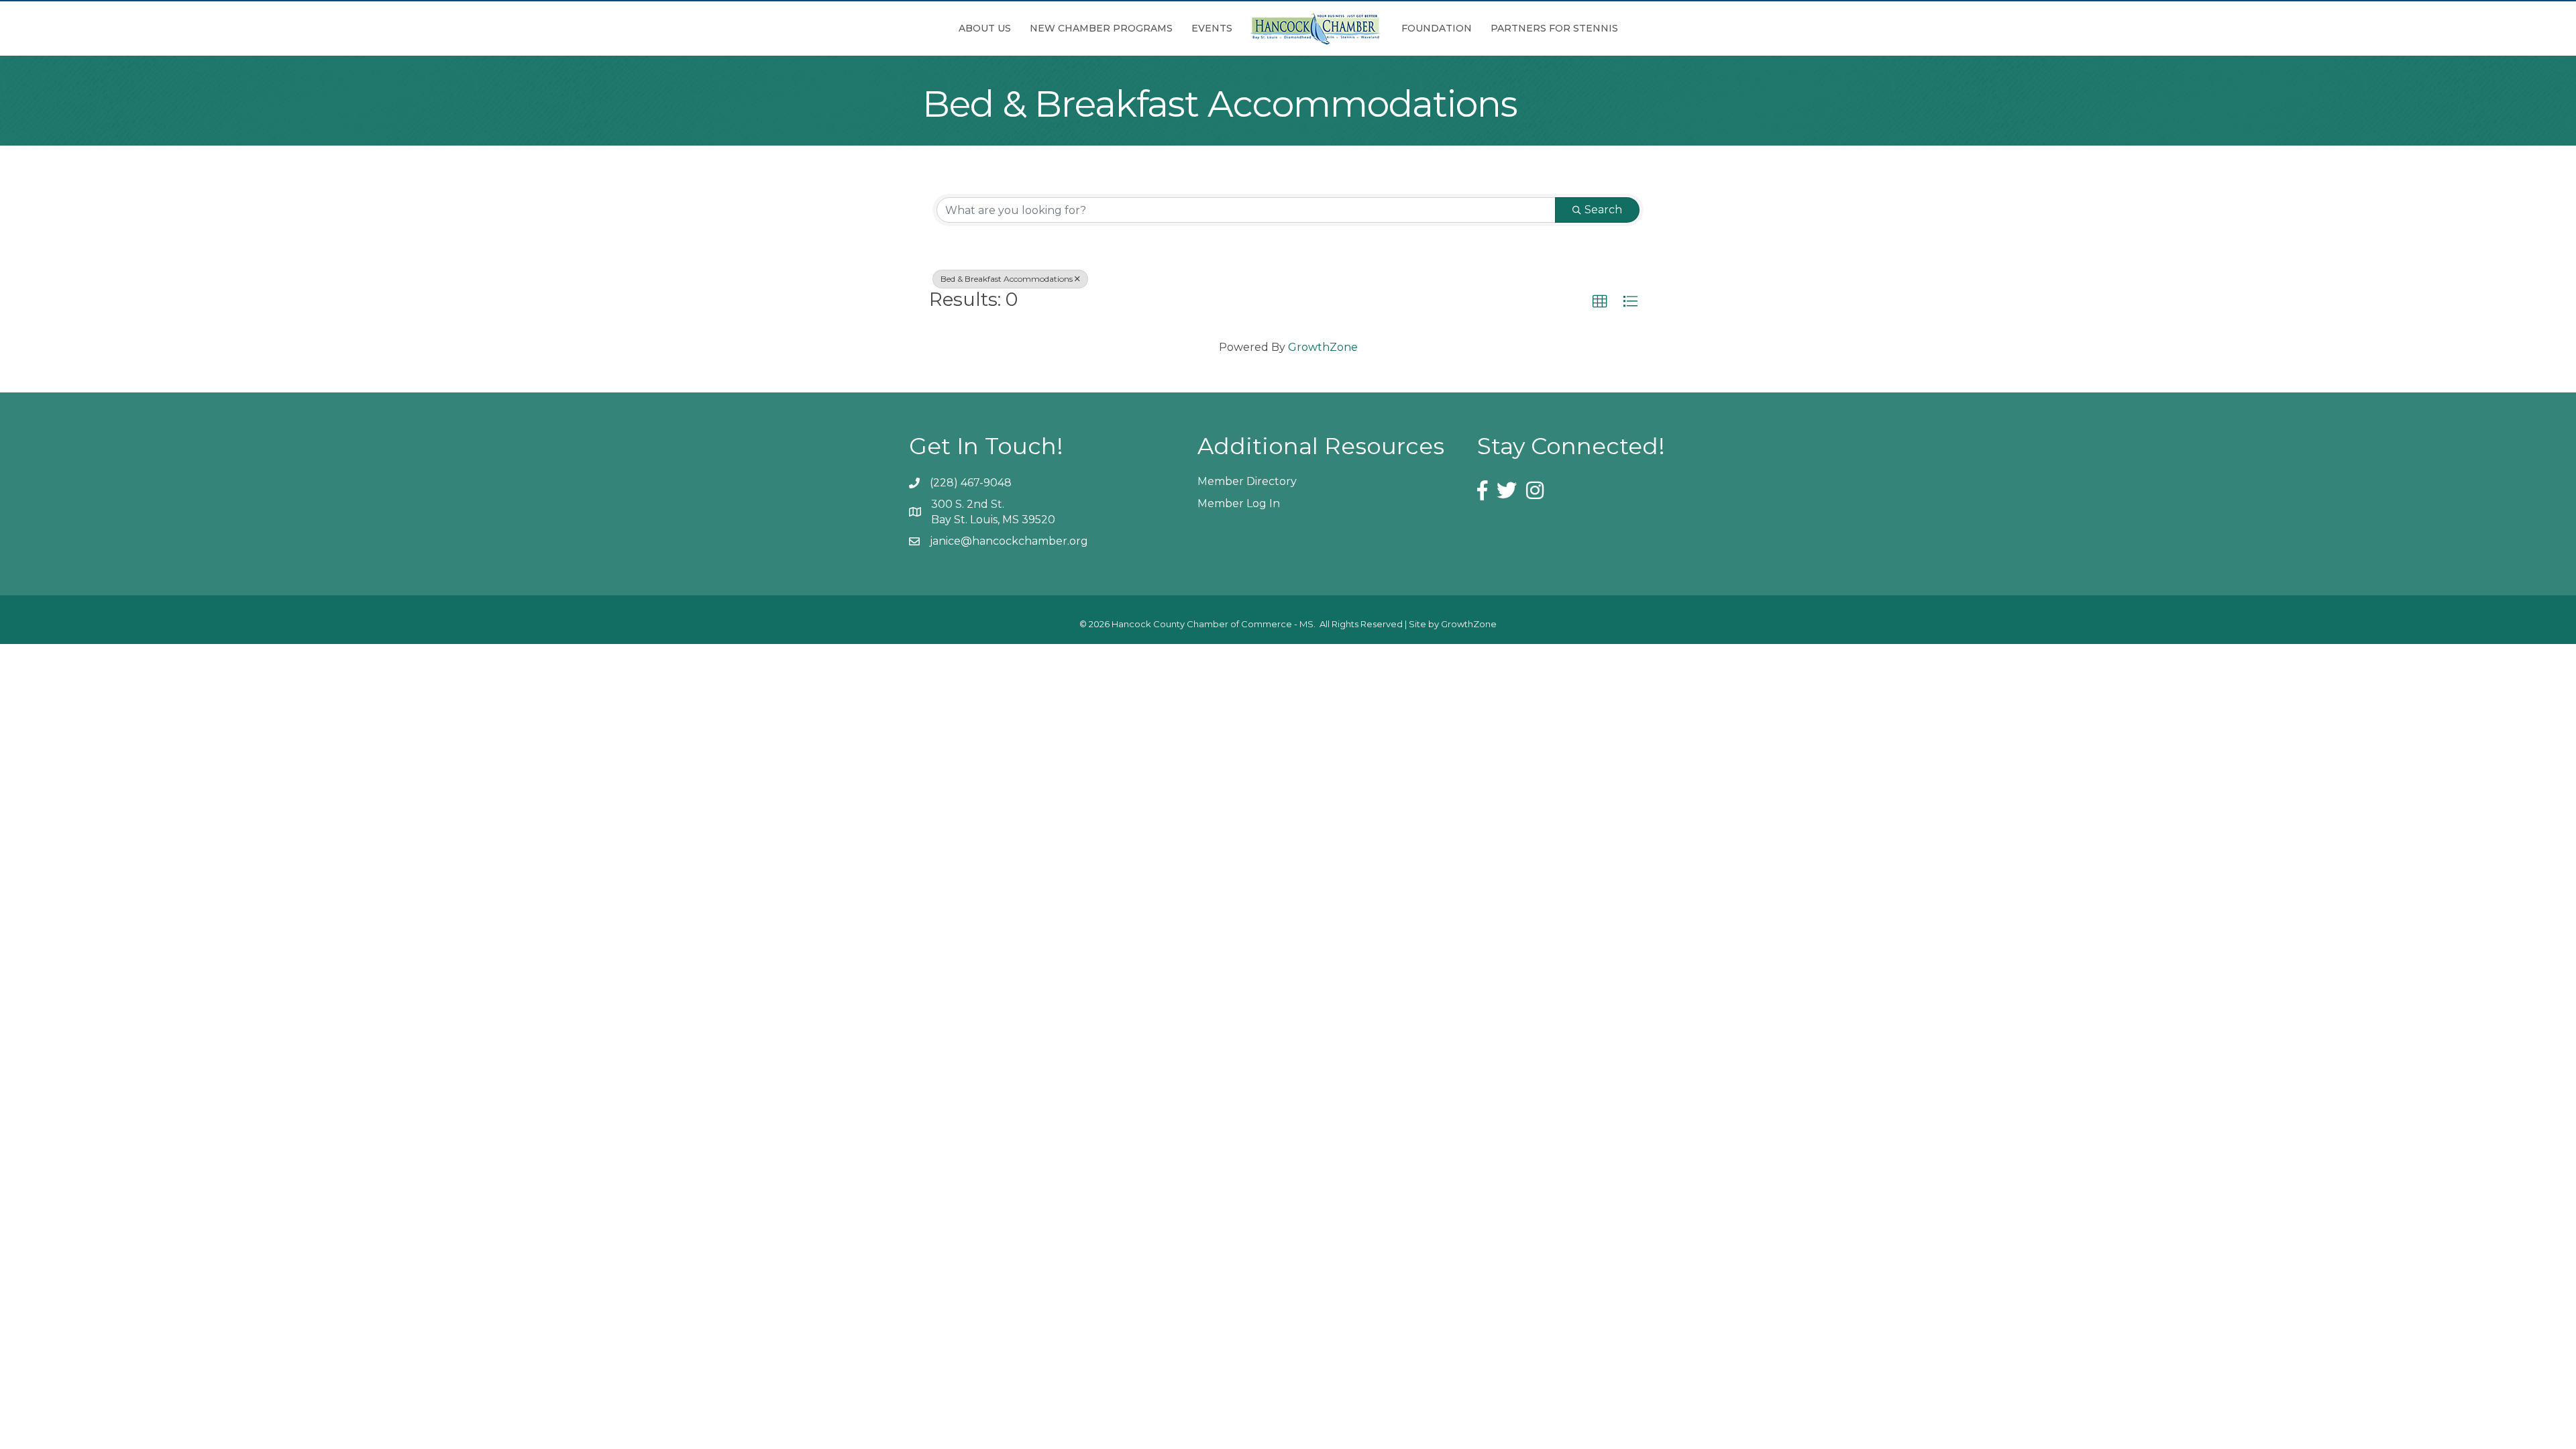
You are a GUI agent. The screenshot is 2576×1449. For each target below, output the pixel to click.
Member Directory (1247, 481)
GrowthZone (1323, 347)
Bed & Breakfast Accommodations (1007, 279)
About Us (985, 28)
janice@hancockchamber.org (1009, 541)
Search (1603, 210)
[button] (1600, 302)
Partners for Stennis (1554, 28)
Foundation (1437, 28)
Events (1212, 28)
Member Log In (1239, 503)
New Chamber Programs (1101, 28)
